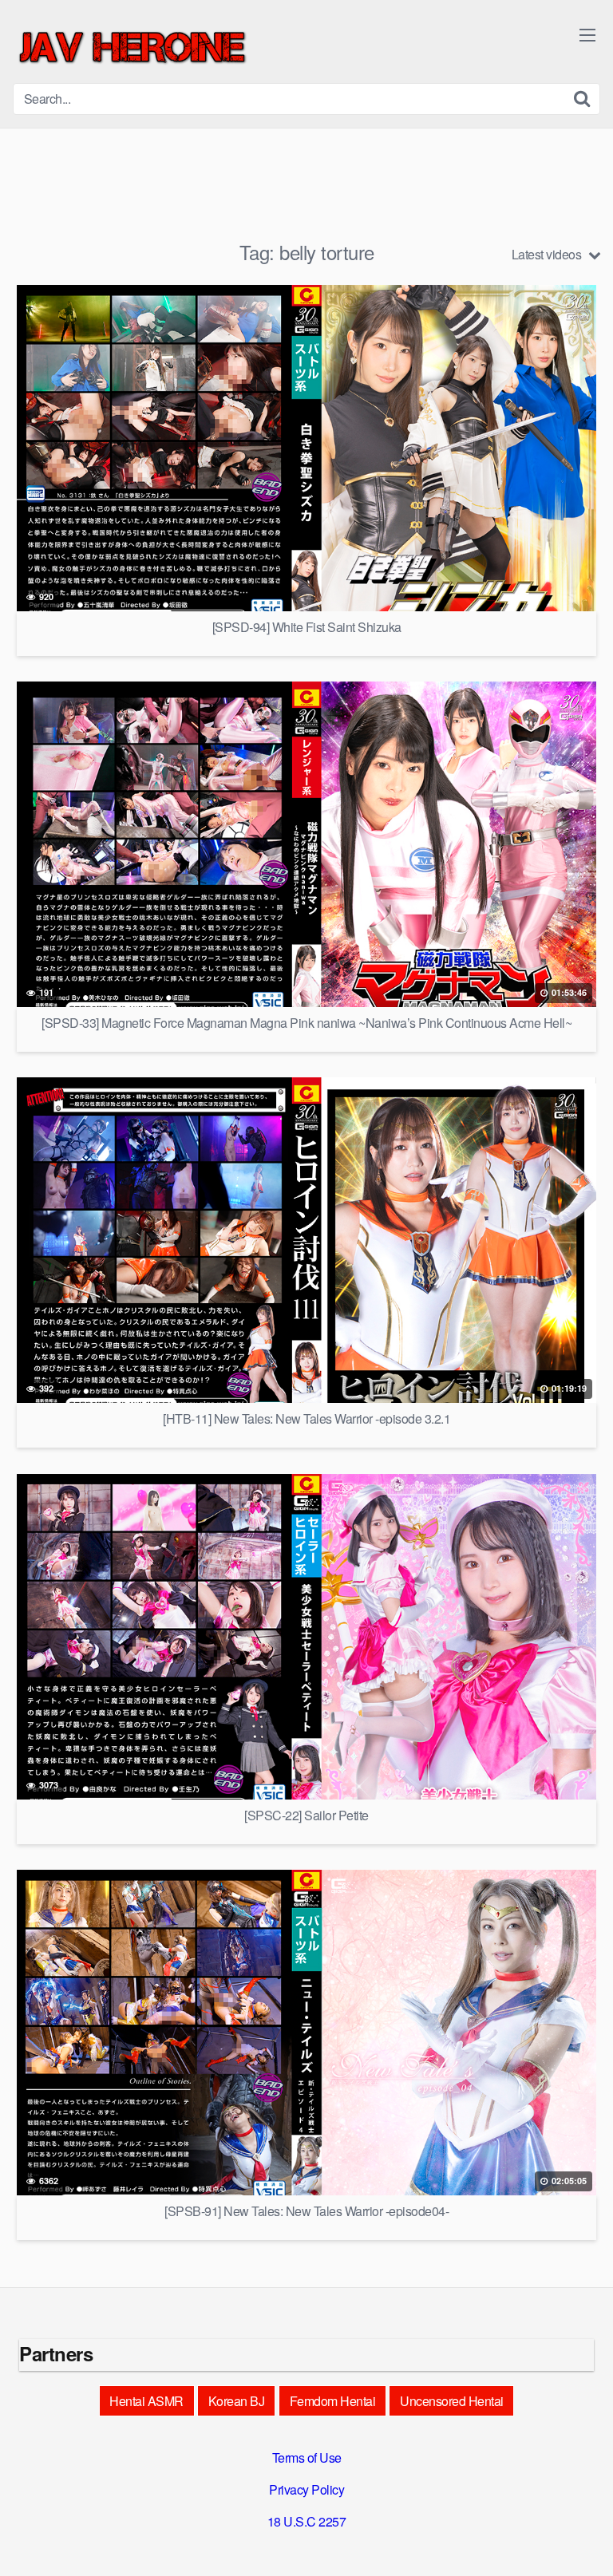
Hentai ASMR (146, 2401)
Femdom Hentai (333, 2401)
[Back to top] (585, 2541)
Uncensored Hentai (452, 2401)
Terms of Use (307, 2457)
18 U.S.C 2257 (307, 2521)
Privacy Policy (306, 2489)
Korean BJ (237, 2401)
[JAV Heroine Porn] (132, 48)
